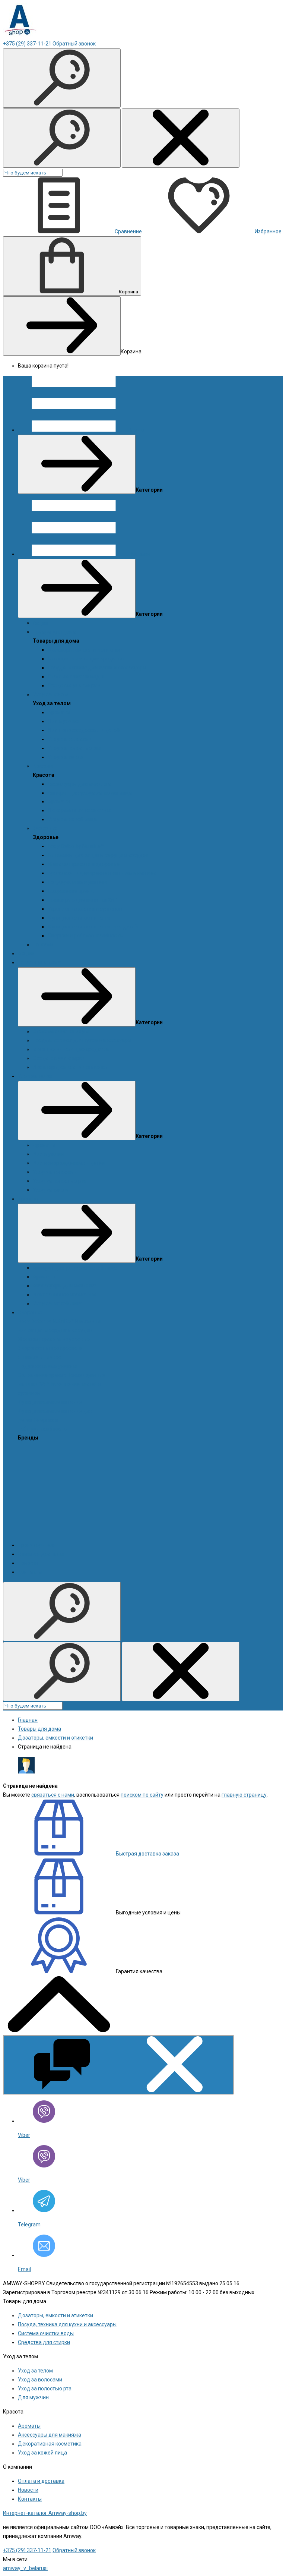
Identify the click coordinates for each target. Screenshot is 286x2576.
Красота (43, 766)
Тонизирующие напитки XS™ (83, 900)
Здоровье (45, 828)
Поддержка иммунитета (77, 882)
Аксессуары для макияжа (79, 784)
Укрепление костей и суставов (85, 909)
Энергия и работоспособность (85, 936)
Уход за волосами (70, 739)
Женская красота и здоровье (84, 864)
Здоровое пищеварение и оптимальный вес (102, 873)
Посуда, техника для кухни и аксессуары (97, 668)
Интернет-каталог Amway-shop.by (45, 2513)
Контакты (30, 1572)
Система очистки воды (76, 677)
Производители (37, 1545)
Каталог (140, 554)
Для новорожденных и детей (84, 730)
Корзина (128, 292)
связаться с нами (53, 1795)
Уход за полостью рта (74, 748)
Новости (43, 945)
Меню (137, 430)
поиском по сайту (142, 1795)
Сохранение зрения (72, 891)
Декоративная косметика (80, 810)
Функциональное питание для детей (93, 927)
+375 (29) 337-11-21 (27, 44)
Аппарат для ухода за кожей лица (90, 793)
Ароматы (59, 712)
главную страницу (244, 1795)
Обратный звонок (74, 44)
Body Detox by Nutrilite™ (76, 846)
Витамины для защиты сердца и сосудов (98, 855)
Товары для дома (54, 632)
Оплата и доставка (41, 1554)
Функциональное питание (80, 918)
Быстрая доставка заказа (147, 1854)
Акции (41, 623)
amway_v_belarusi (25, 2568)
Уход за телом (50, 694)
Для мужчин (63, 721)
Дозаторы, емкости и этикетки (85, 650)
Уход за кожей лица (72, 819)
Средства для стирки (74, 685)
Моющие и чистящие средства (86, 659)
